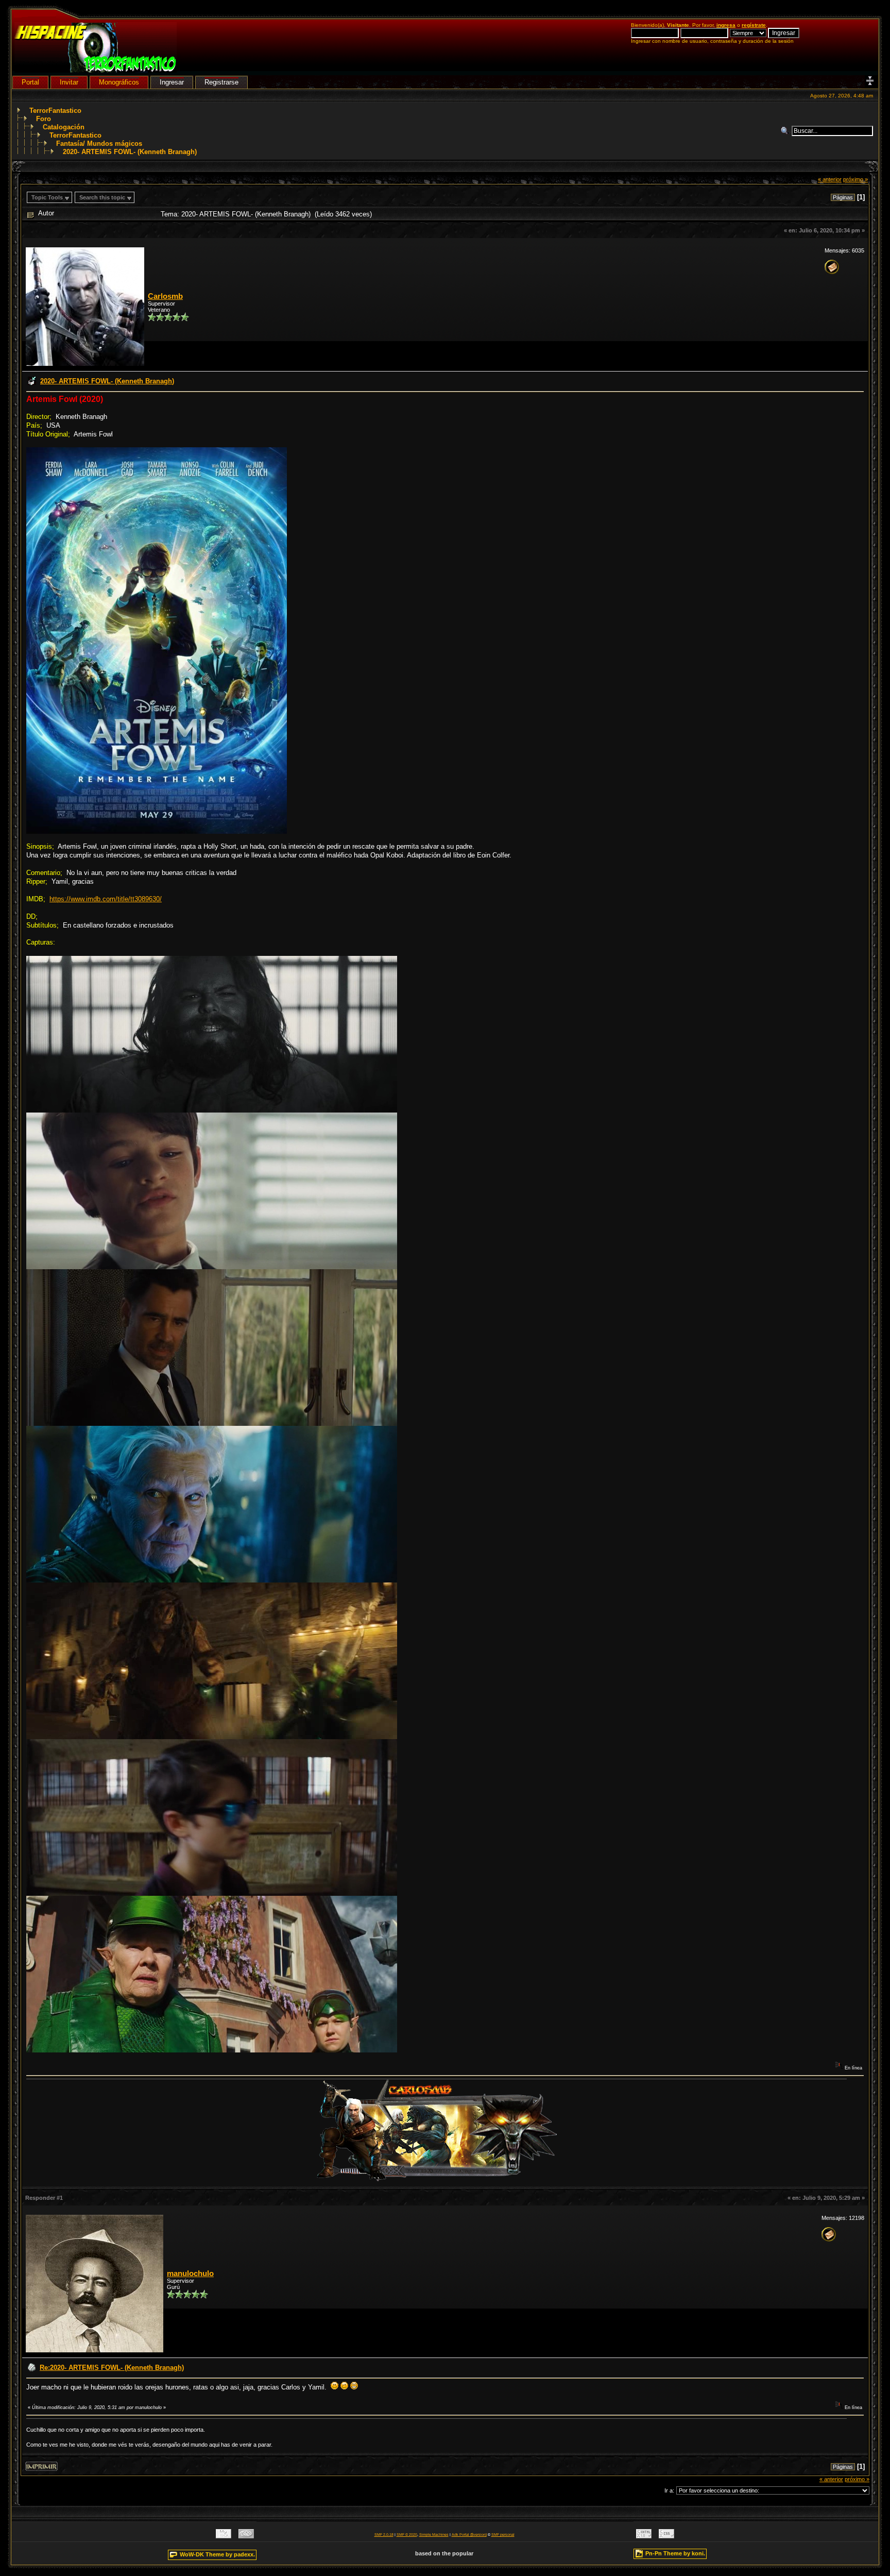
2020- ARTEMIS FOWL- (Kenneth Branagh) (130, 152)
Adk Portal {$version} (469, 2535)
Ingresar (172, 82)
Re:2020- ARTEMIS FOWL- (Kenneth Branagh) (112, 2368)
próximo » (855, 179)
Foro (44, 119)
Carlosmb (165, 296)
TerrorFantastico (55, 111)
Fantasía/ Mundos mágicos (99, 144)
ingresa (726, 25)
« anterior (830, 179)
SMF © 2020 (407, 2535)
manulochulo (190, 2274)
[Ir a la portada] (96, 70)
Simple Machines (434, 2535)
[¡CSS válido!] (666, 2536)
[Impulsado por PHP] (246, 2536)
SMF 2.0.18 (384, 2535)
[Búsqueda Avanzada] (786, 131)
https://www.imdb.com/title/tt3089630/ (106, 899)
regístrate (754, 25)
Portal (30, 82)
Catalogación (64, 127)
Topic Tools (47, 197)
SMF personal (503, 2535)
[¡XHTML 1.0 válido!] (644, 2536)
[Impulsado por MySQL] (224, 2536)
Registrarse (221, 82)
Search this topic (102, 197)
